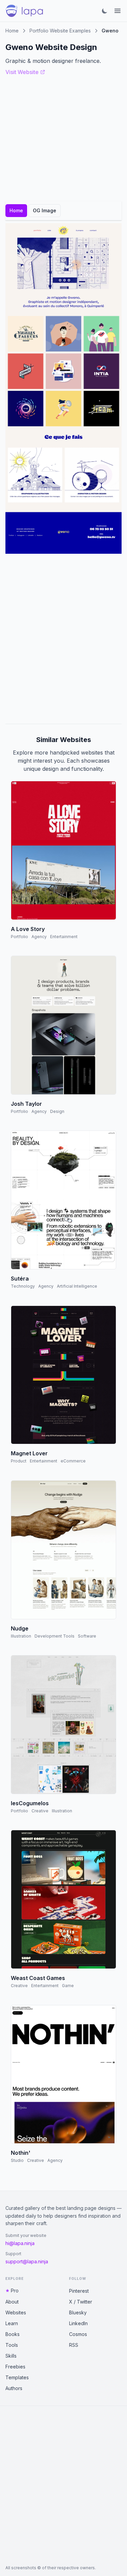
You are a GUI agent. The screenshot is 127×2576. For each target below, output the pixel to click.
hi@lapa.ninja (20, 2243)
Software (87, 1636)
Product (19, 1461)
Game (68, 1986)
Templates (17, 2377)
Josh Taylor (26, 1104)
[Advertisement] (63, 639)
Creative (40, 1811)
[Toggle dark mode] (105, 11)
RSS (74, 2345)
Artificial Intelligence (77, 1286)
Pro (15, 2291)
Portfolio (19, 937)
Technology (23, 1286)
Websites (16, 2312)
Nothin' (21, 2153)
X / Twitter (81, 2302)
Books (13, 2334)
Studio (17, 2160)
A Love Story (28, 929)
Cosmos (78, 2334)
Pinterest (79, 2291)
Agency (39, 937)
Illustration (21, 1636)
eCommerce (73, 1461)
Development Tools (55, 1636)
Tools (12, 2345)
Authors (14, 2388)
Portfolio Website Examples (60, 31)
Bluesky (78, 2312)
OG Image (45, 210)
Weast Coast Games (38, 1978)
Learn (12, 2323)
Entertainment (64, 937)
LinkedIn (78, 2323)
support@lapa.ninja (27, 2261)
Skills (11, 2356)
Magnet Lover (29, 1453)
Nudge (20, 1628)
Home (12, 31)
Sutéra (20, 1279)
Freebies (15, 2367)
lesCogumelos (30, 1803)
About (12, 2302)
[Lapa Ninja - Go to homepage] (24, 11)
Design (57, 1111)
